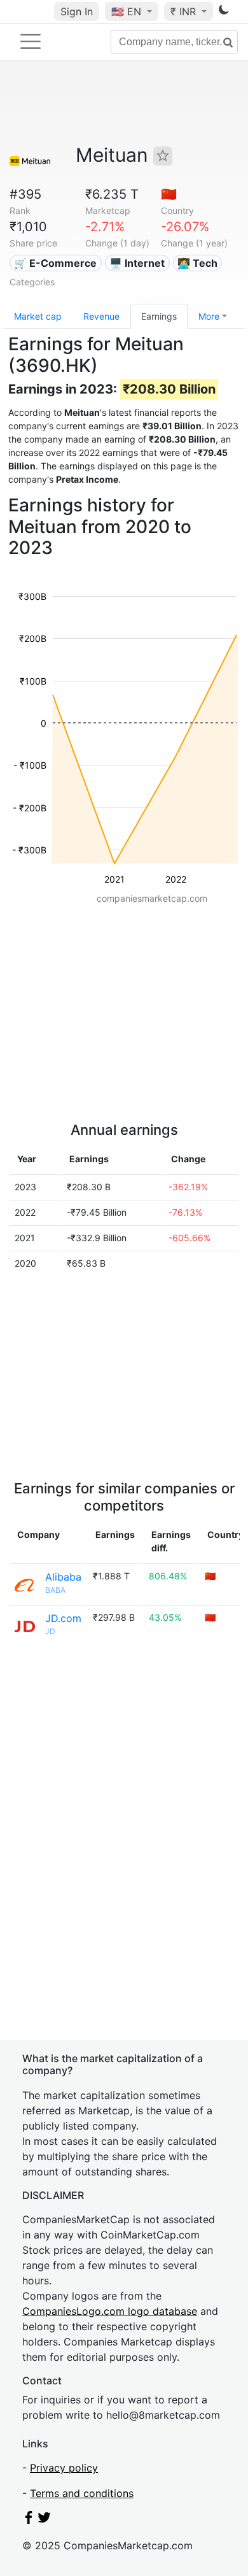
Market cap (38, 316)
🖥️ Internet (137, 263)
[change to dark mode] (224, 12)
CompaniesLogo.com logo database (110, 2311)
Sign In (77, 11)
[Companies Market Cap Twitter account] (45, 2520)
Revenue (101, 316)
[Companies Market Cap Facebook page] (29, 2520)
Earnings (159, 316)
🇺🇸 (126, 11)
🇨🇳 (169, 194)
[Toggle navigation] (31, 41)
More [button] (209, 316)
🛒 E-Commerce (55, 263)
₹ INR (185, 11)
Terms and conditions (82, 2493)
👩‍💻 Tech (197, 263)
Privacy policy (64, 2468)
